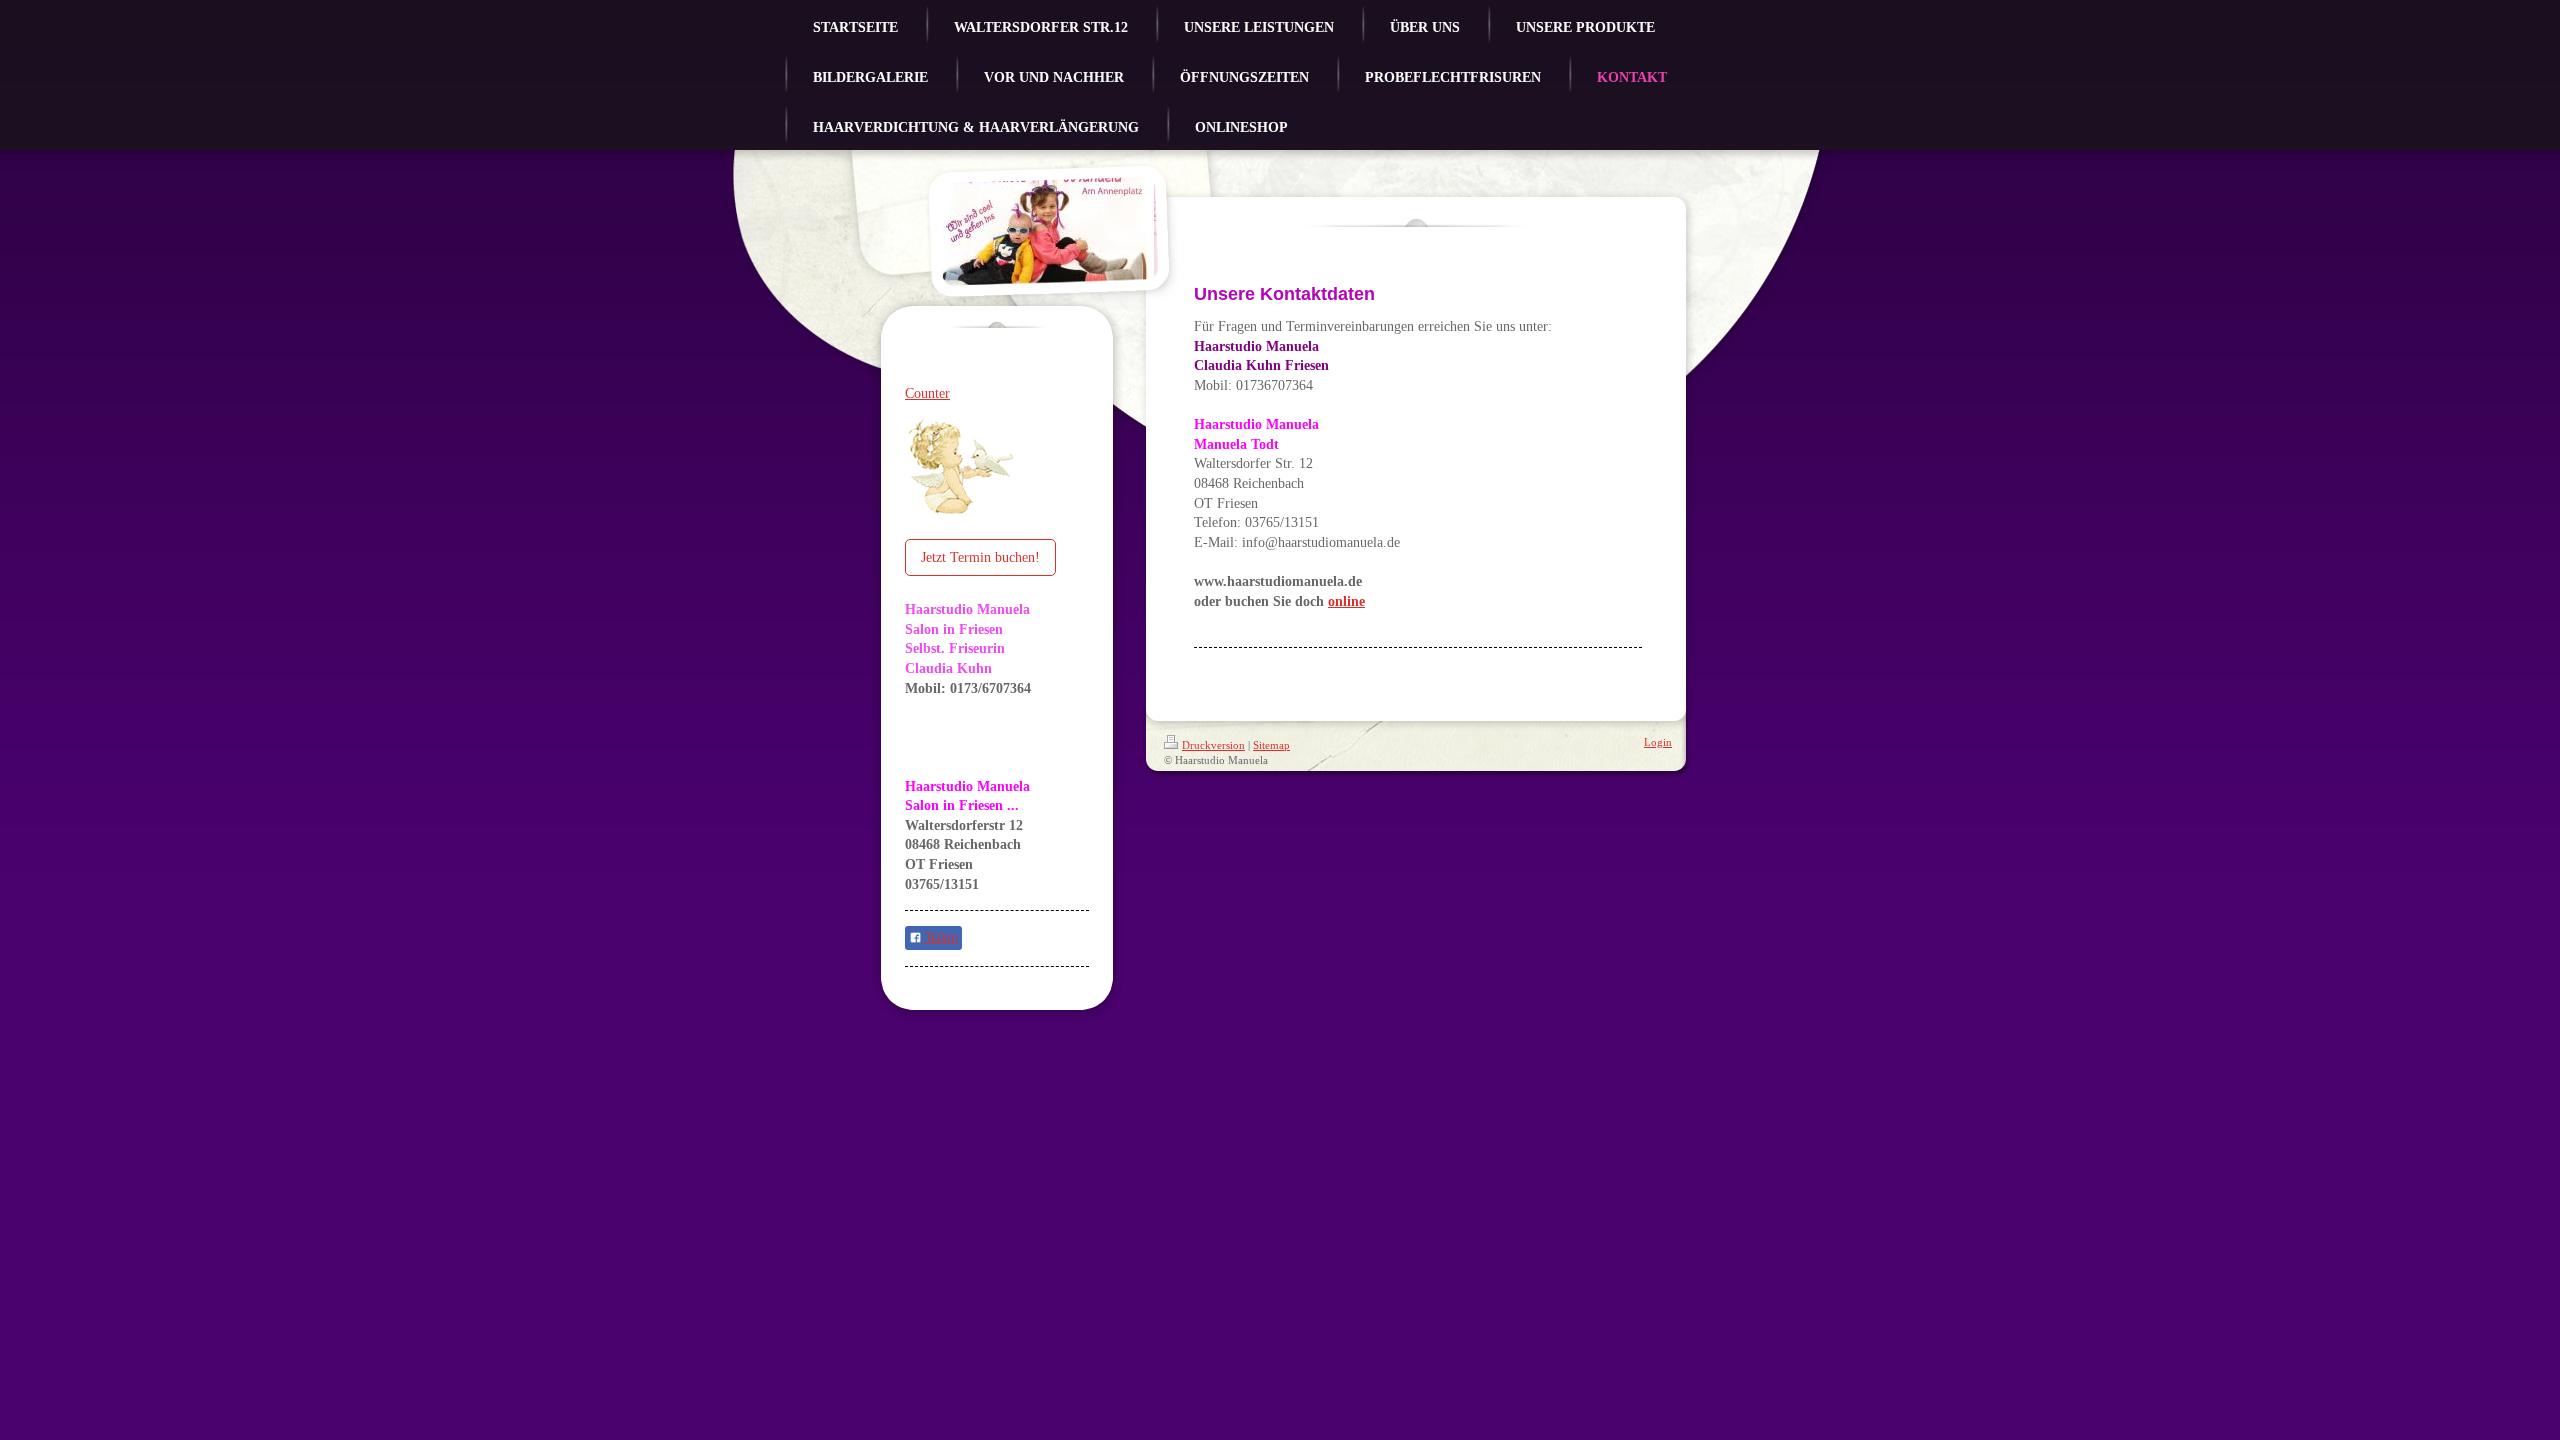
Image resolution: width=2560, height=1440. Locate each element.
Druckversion (1213, 745)
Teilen (940, 938)
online (1346, 601)
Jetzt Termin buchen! (980, 557)
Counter (927, 393)
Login (1658, 742)
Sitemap (1271, 745)
